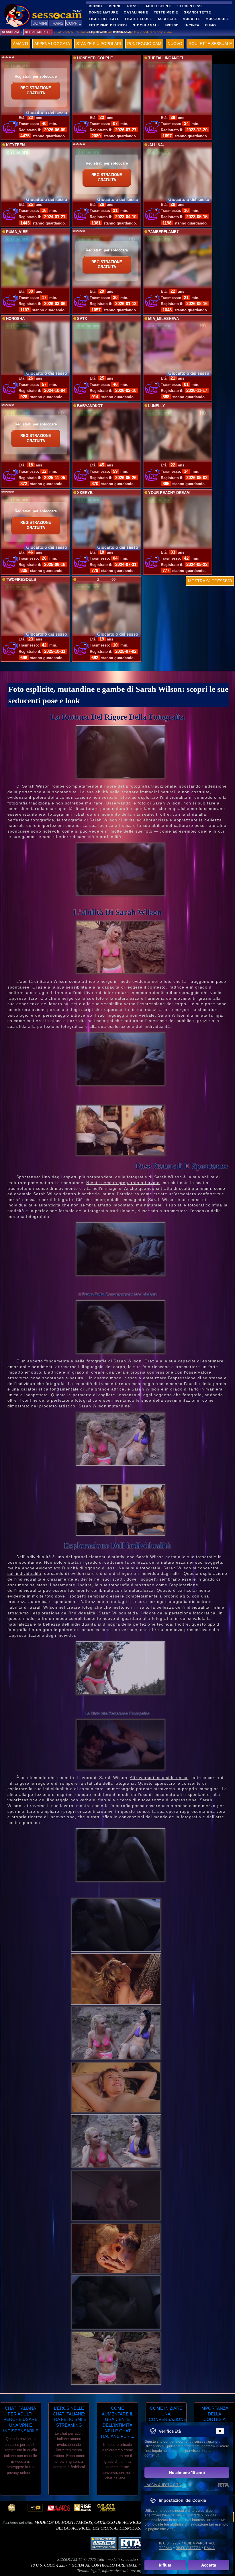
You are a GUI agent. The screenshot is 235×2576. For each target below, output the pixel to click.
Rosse (134, 6)
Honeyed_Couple (95, 58)
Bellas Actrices (73, 2528)
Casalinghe (136, 12)
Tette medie (166, 12)
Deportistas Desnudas (116, 2528)
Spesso (172, 25)
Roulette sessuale (210, 44)
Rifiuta (165, 2565)
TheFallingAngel (166, 58)
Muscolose (217, 19)
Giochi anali (146, 25)
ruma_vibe (17, 232)
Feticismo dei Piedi (108, 25)
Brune (115, 6)
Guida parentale (200, 2543)
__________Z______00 (96, 580)
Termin (166, 2548)
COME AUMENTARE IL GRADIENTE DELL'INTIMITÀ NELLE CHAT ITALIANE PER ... (117, 2422)
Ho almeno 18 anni (187, 2472)
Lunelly (157, 406)
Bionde (96, 6)
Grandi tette (197, 12)
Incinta (192, 25)
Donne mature (103, 12)
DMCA (209, 2548)
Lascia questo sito (163, 2485)
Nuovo (175, 44)
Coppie (74, 23)
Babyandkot (90, 406)
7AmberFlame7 (163, 232)
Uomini (40, 23)
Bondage (122, 32)
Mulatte (191, 19)
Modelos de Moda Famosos (63, 2523)
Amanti (20, 44)
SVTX (82, 319)
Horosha (15, 319)
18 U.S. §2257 (170, 2543)
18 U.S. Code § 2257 (49, 2565)
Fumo (210, 25)
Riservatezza (188, 2548)
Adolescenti (159, 6)
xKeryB (85, 493)
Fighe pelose (138, 19)
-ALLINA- (156, 145)
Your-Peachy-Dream (169, 493)
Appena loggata (52, 44)
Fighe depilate (104, 19)
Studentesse (191, 6)
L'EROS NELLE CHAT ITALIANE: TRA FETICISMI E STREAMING (69, 2417)
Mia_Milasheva (163, 319)
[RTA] (223, 2485)
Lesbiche (98, 32)
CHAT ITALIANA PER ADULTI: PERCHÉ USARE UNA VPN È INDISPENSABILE (20, 2419)
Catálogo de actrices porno (125, 2523)
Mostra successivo (210, 581)
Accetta (209, 2565)
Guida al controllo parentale (105, 2565)
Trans (57, 23)
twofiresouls (21, 580)
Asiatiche (167, 19)
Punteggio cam (144, 44)
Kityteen (15, 145)
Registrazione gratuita (36, 91)
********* (8, 58)
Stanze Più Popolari (99, 44)
